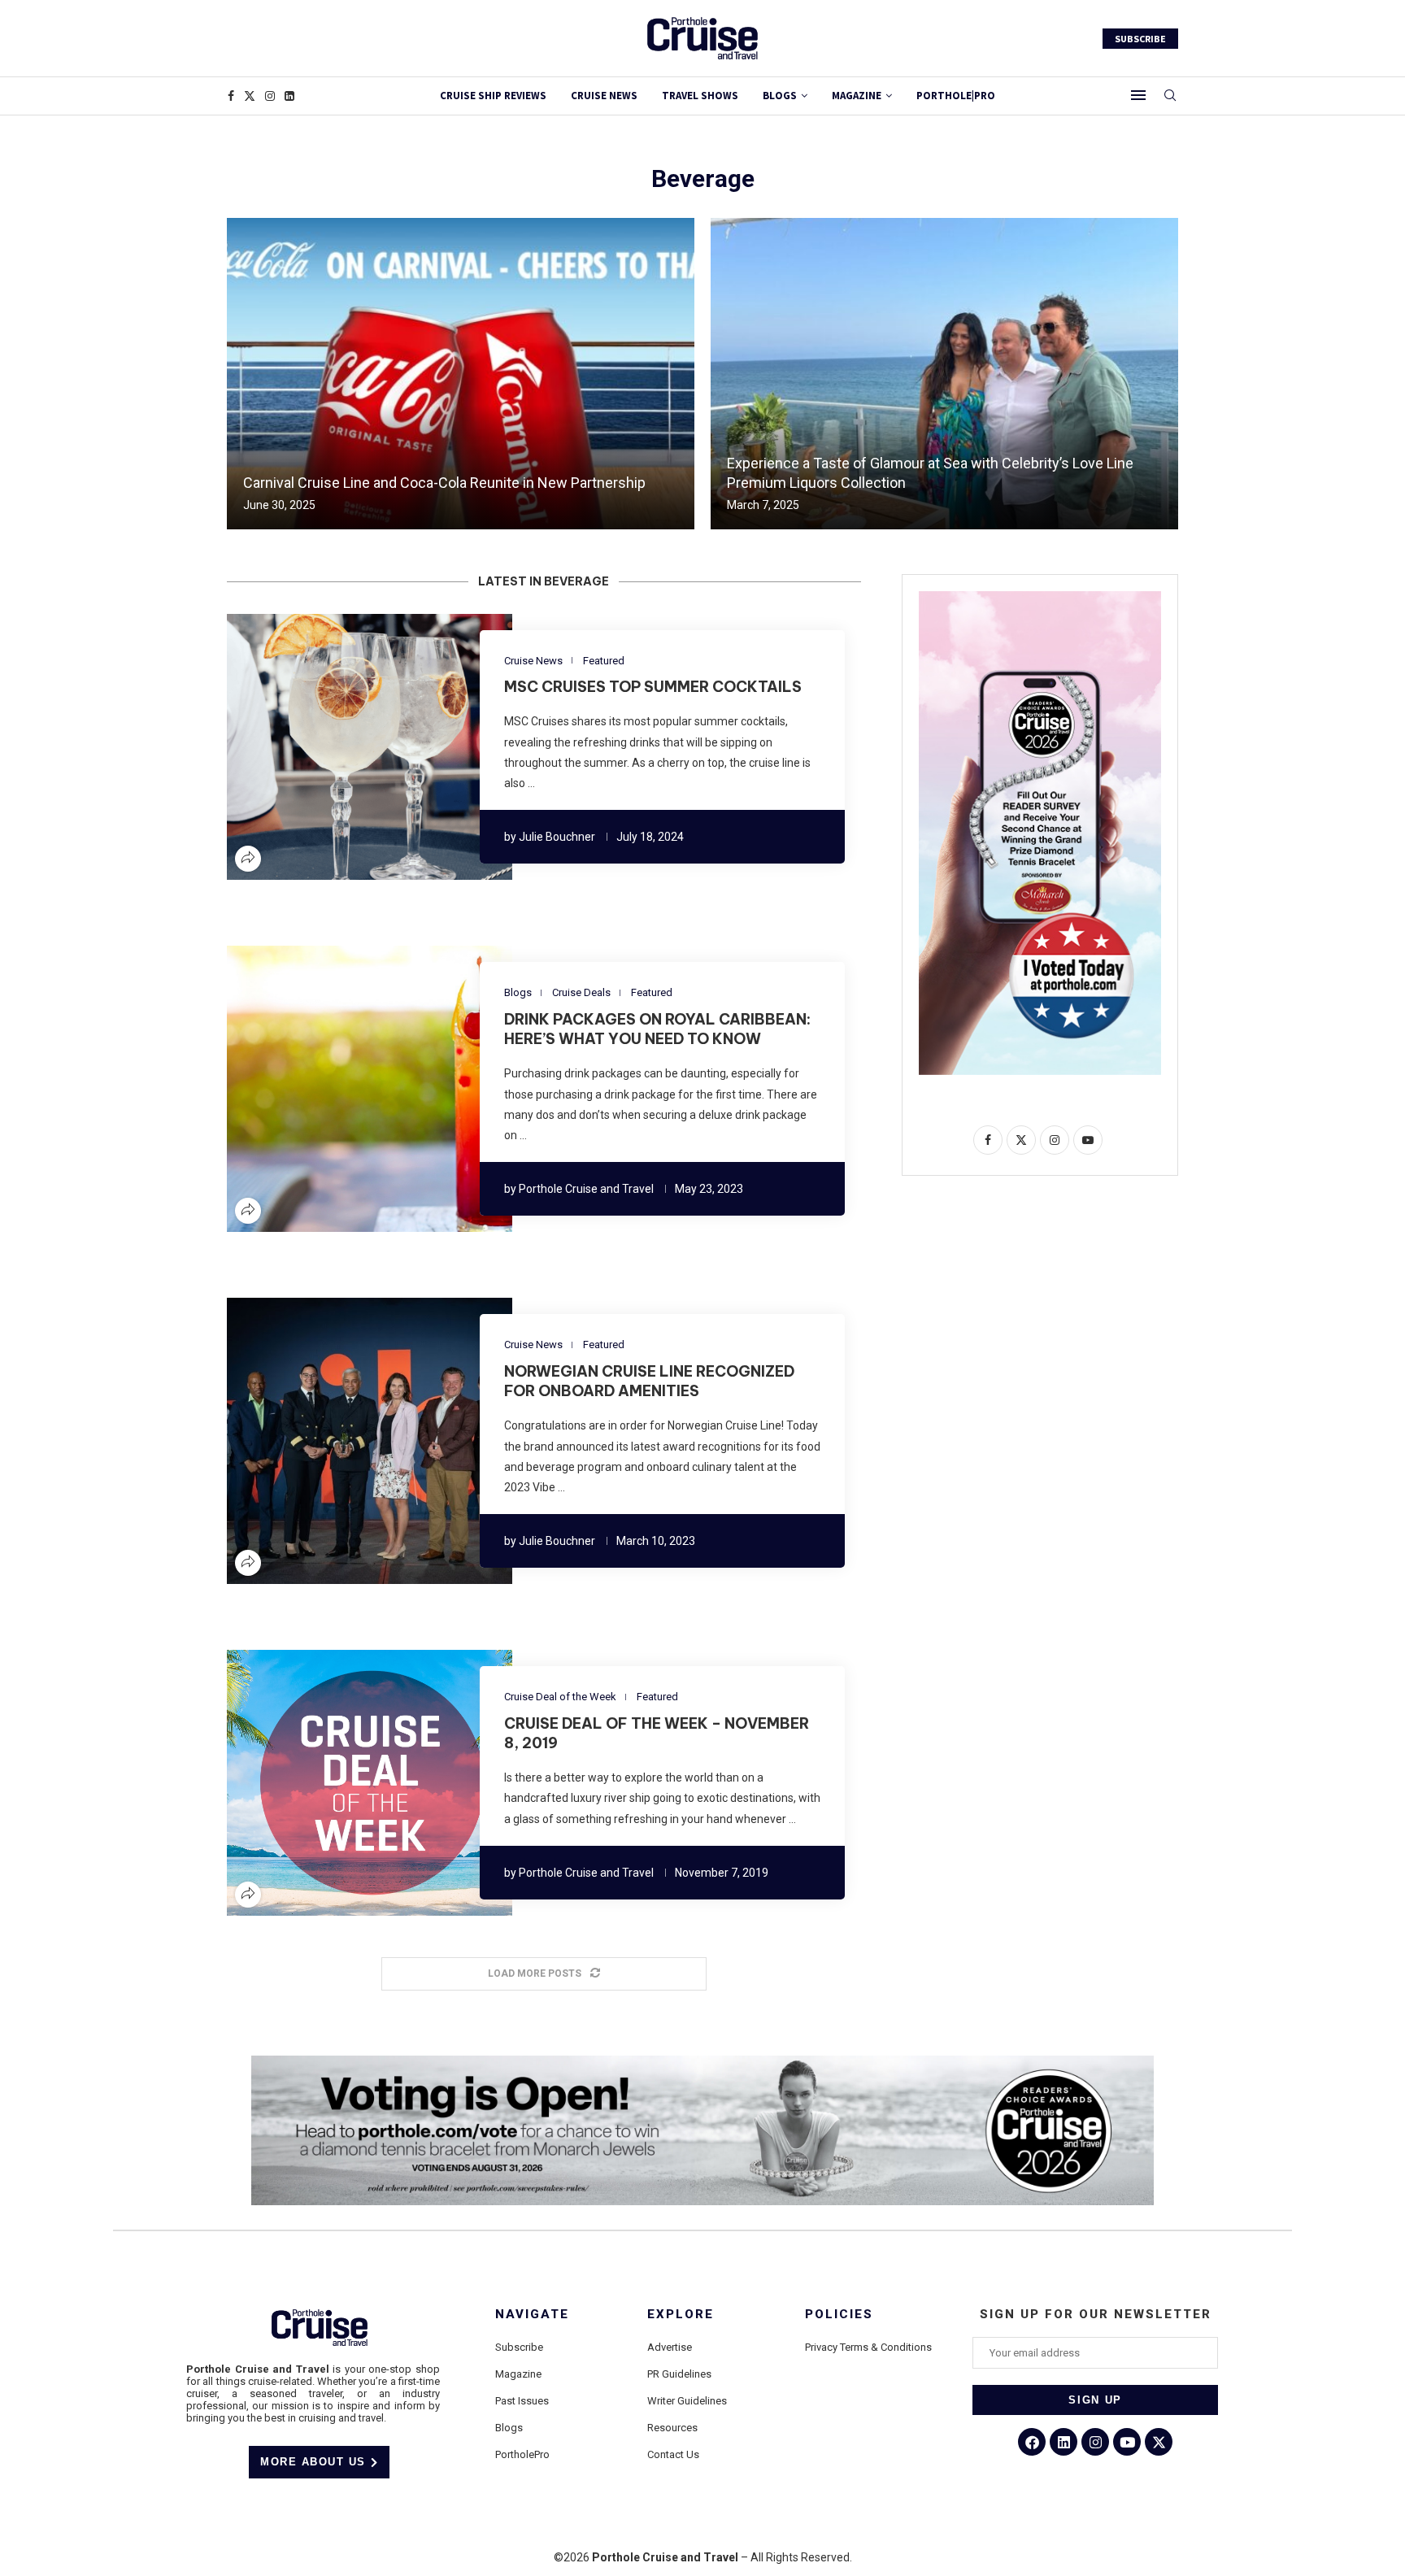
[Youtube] (1127, 2442)
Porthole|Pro (956, 96)
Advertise (670, 2347)
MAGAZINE (857, 96)
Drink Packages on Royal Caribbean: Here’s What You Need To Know (657, 1029)
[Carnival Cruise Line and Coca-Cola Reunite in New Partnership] (461, 374)
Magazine (518, 2374)
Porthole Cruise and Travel (586, 1189)
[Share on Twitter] (340, 747)
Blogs (780, 96)
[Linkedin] (289, 96)
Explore (681, 2315)
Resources (672, 2428)
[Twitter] (250, 96)
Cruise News (604, 96)
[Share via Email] (418, 747)
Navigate (532, 2315)
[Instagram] (270, 96)
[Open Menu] (1138, 95)
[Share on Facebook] (320, 747)
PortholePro (522, 2454)
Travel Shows (700, 96)
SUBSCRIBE (1140, 39)
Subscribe (519, 2347)
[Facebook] (231, 96)
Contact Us (673, 2454)
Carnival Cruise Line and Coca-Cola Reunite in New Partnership (444, 483)
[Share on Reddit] (379, 747)
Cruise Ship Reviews (493, 96)
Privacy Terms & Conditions (868, 2347)
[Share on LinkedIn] (359, 747)
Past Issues (522, 2401)
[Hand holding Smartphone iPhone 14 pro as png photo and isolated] (1040, 598)
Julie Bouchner (557, 837)
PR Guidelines (679, 2374)
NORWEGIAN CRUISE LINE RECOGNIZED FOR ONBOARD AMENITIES (649, 1381)
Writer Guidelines (687, 2401)
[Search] (1170, 96)
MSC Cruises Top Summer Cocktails (653, 687)
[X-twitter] (1159, 2442)
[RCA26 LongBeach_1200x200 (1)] (702, 2062)
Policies (839, 2315)
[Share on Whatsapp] (398, 747)
